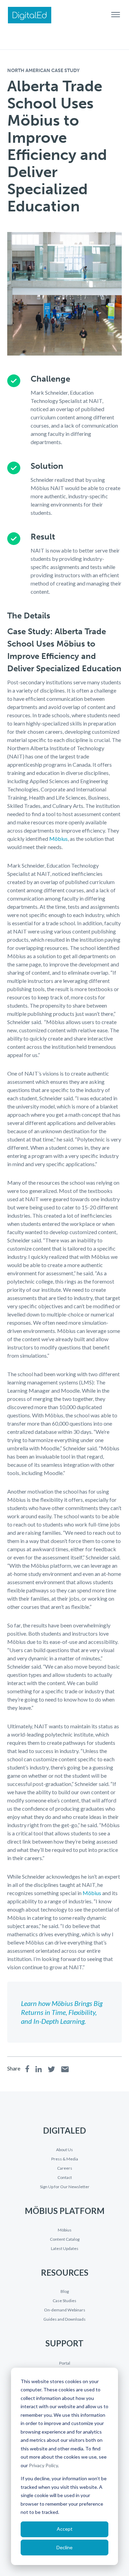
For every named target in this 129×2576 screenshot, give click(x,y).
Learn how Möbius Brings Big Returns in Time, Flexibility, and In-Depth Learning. (62, 2012)
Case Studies (64, 2301)
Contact (65, 2178)
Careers (65, 2168)
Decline (64, 2547)
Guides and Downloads (64, 2319)
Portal (65, 2363)
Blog (65, 2291)
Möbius (58, 839)
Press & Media (65, 2159)
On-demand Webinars (65, 2310)
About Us (64, 2150)
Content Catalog (65, 2239)
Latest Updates (65, 2249)
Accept (65, 2529)
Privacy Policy (43, 2465)
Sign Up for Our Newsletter (65, 2187)
